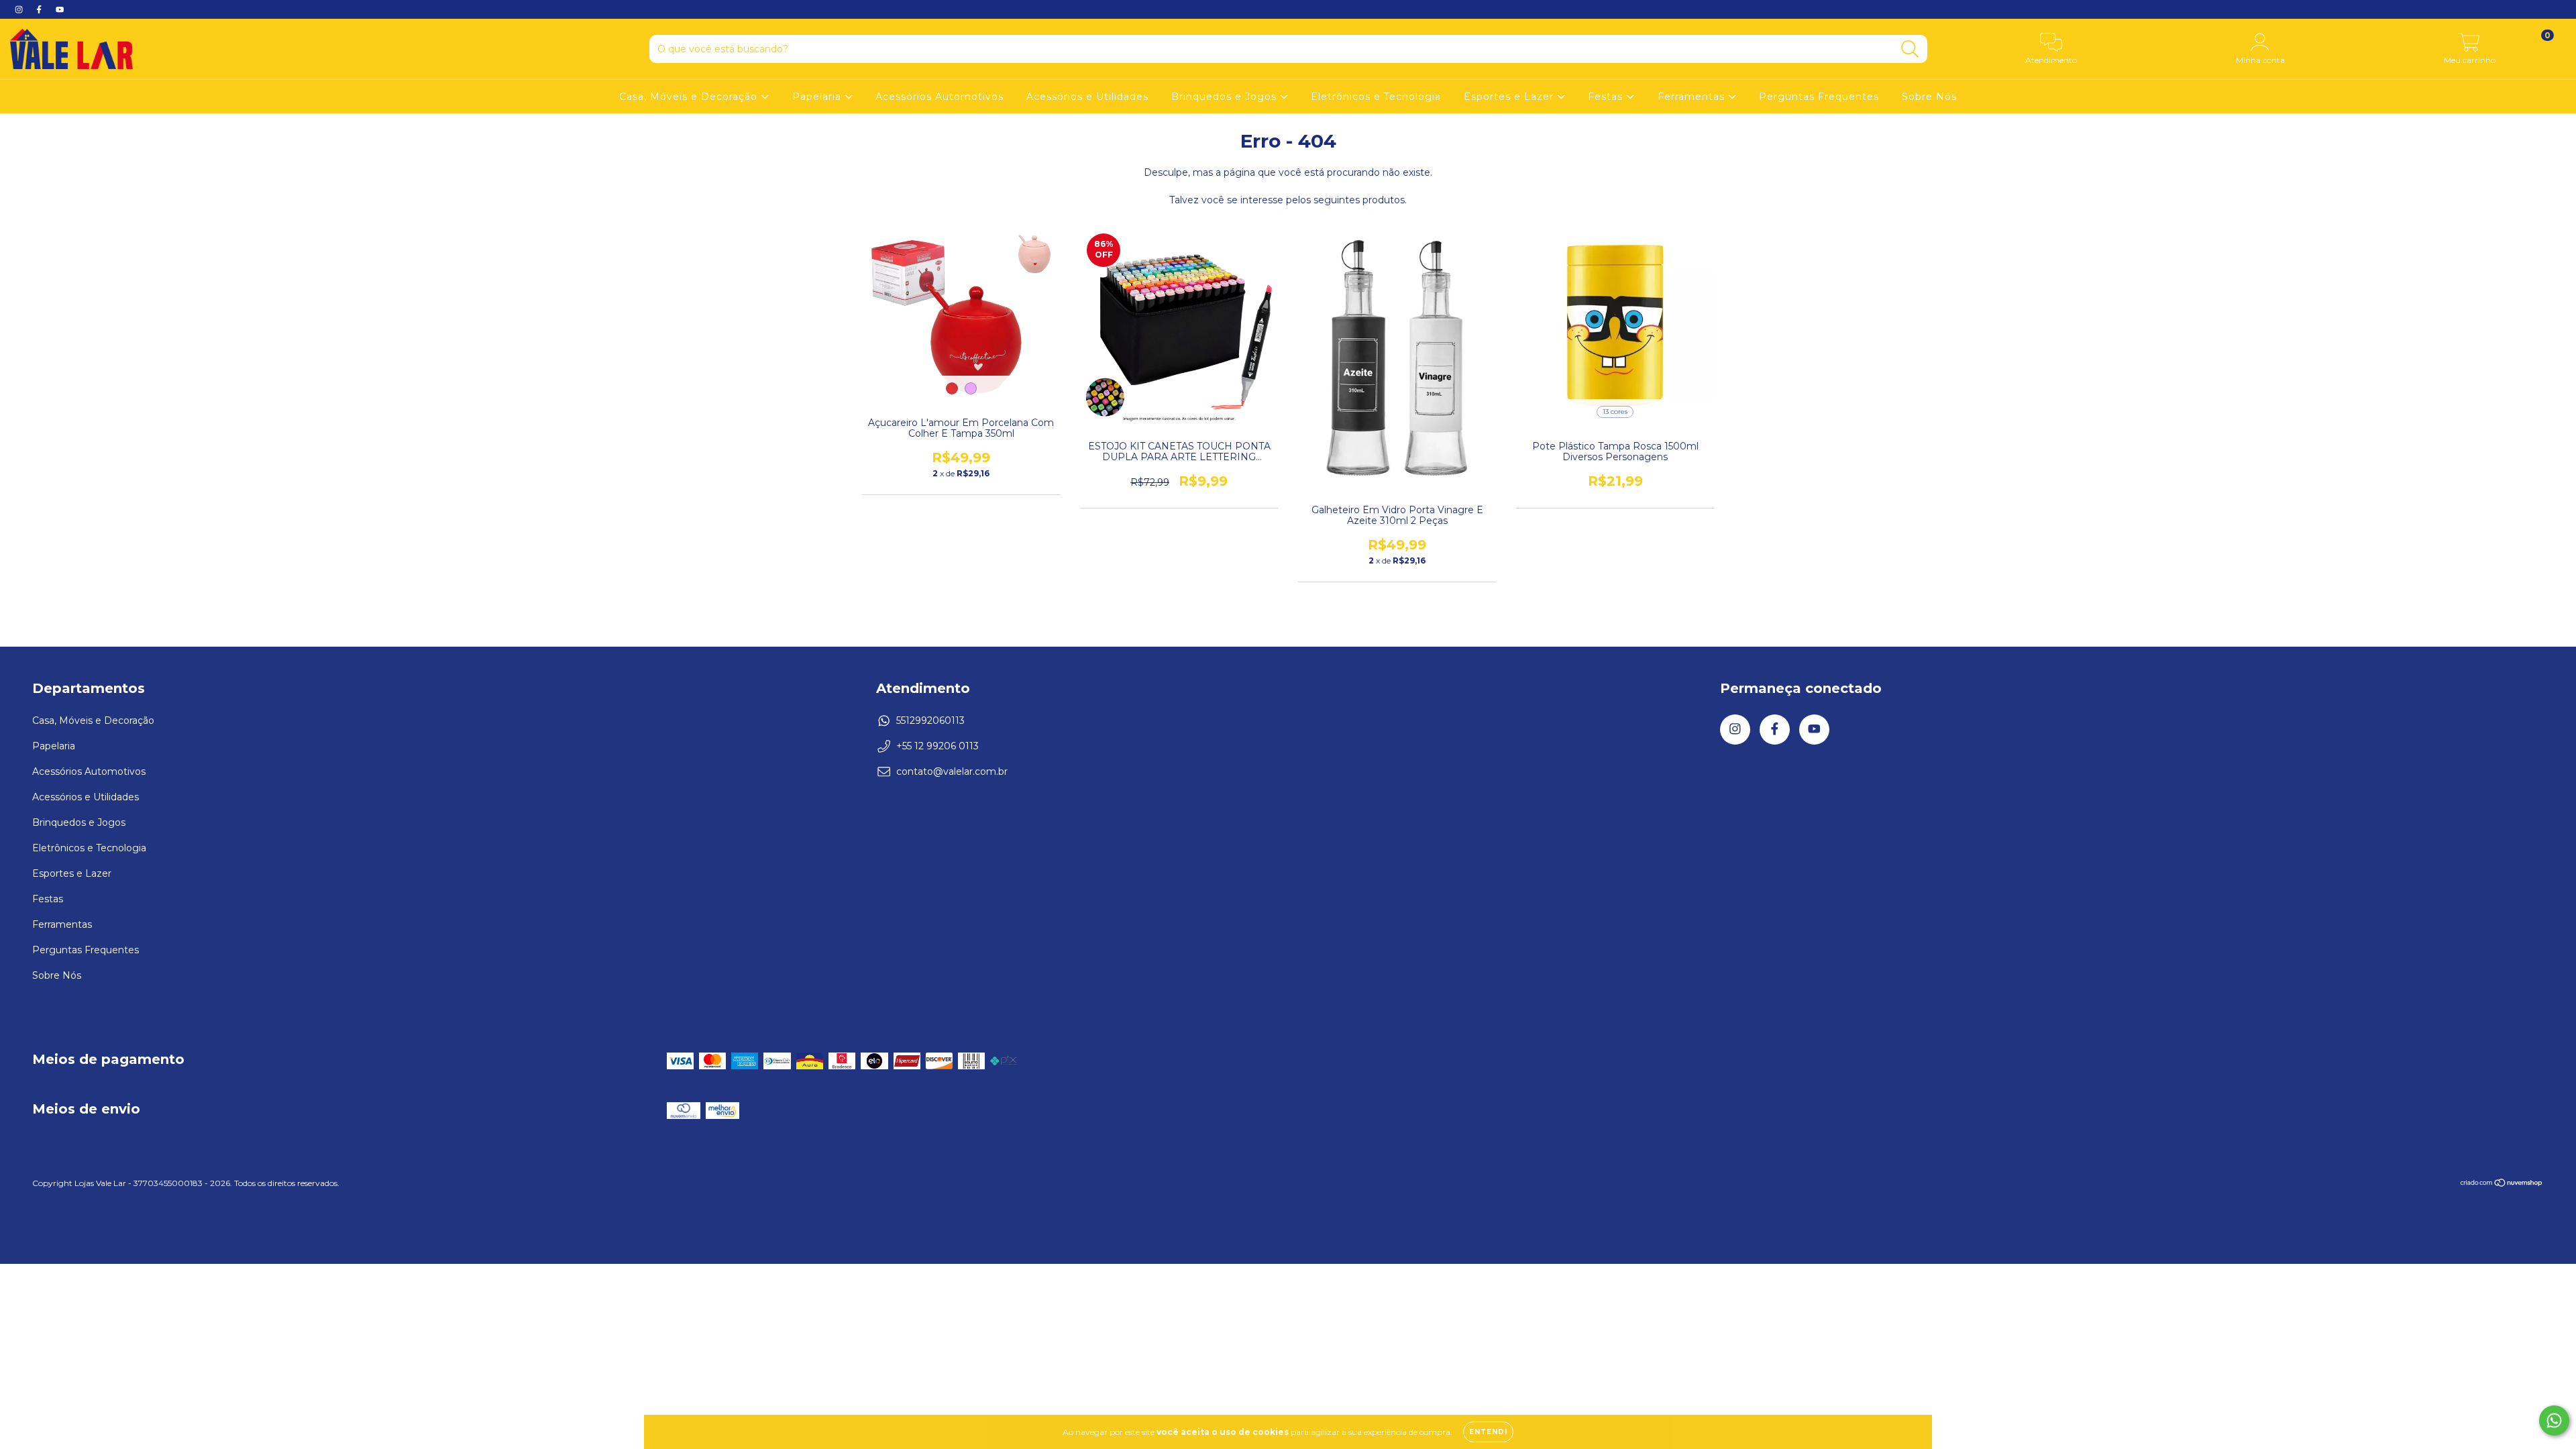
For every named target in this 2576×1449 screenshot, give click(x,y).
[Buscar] (1910, 49)
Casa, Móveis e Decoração (690, 97)
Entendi (1488, 1432)
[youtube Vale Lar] (60, 9)
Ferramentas (1693, 97)
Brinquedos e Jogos (1226, 97)
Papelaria (818, 97)
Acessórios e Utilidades (1087, 97)
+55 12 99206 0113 (937, 746)
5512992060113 (930, 720)
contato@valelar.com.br (952, 771)
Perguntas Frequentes (1819, 97)
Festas (1607, 97)
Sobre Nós (1929, 97)
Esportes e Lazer (1510, 97)
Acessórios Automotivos (940, 97)
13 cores (1615, 412)
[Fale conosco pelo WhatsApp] (2554, 1420)
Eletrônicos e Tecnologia (1376, 97)
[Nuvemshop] (2502, 1184)
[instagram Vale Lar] (20, 9)
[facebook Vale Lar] (40, 9)
